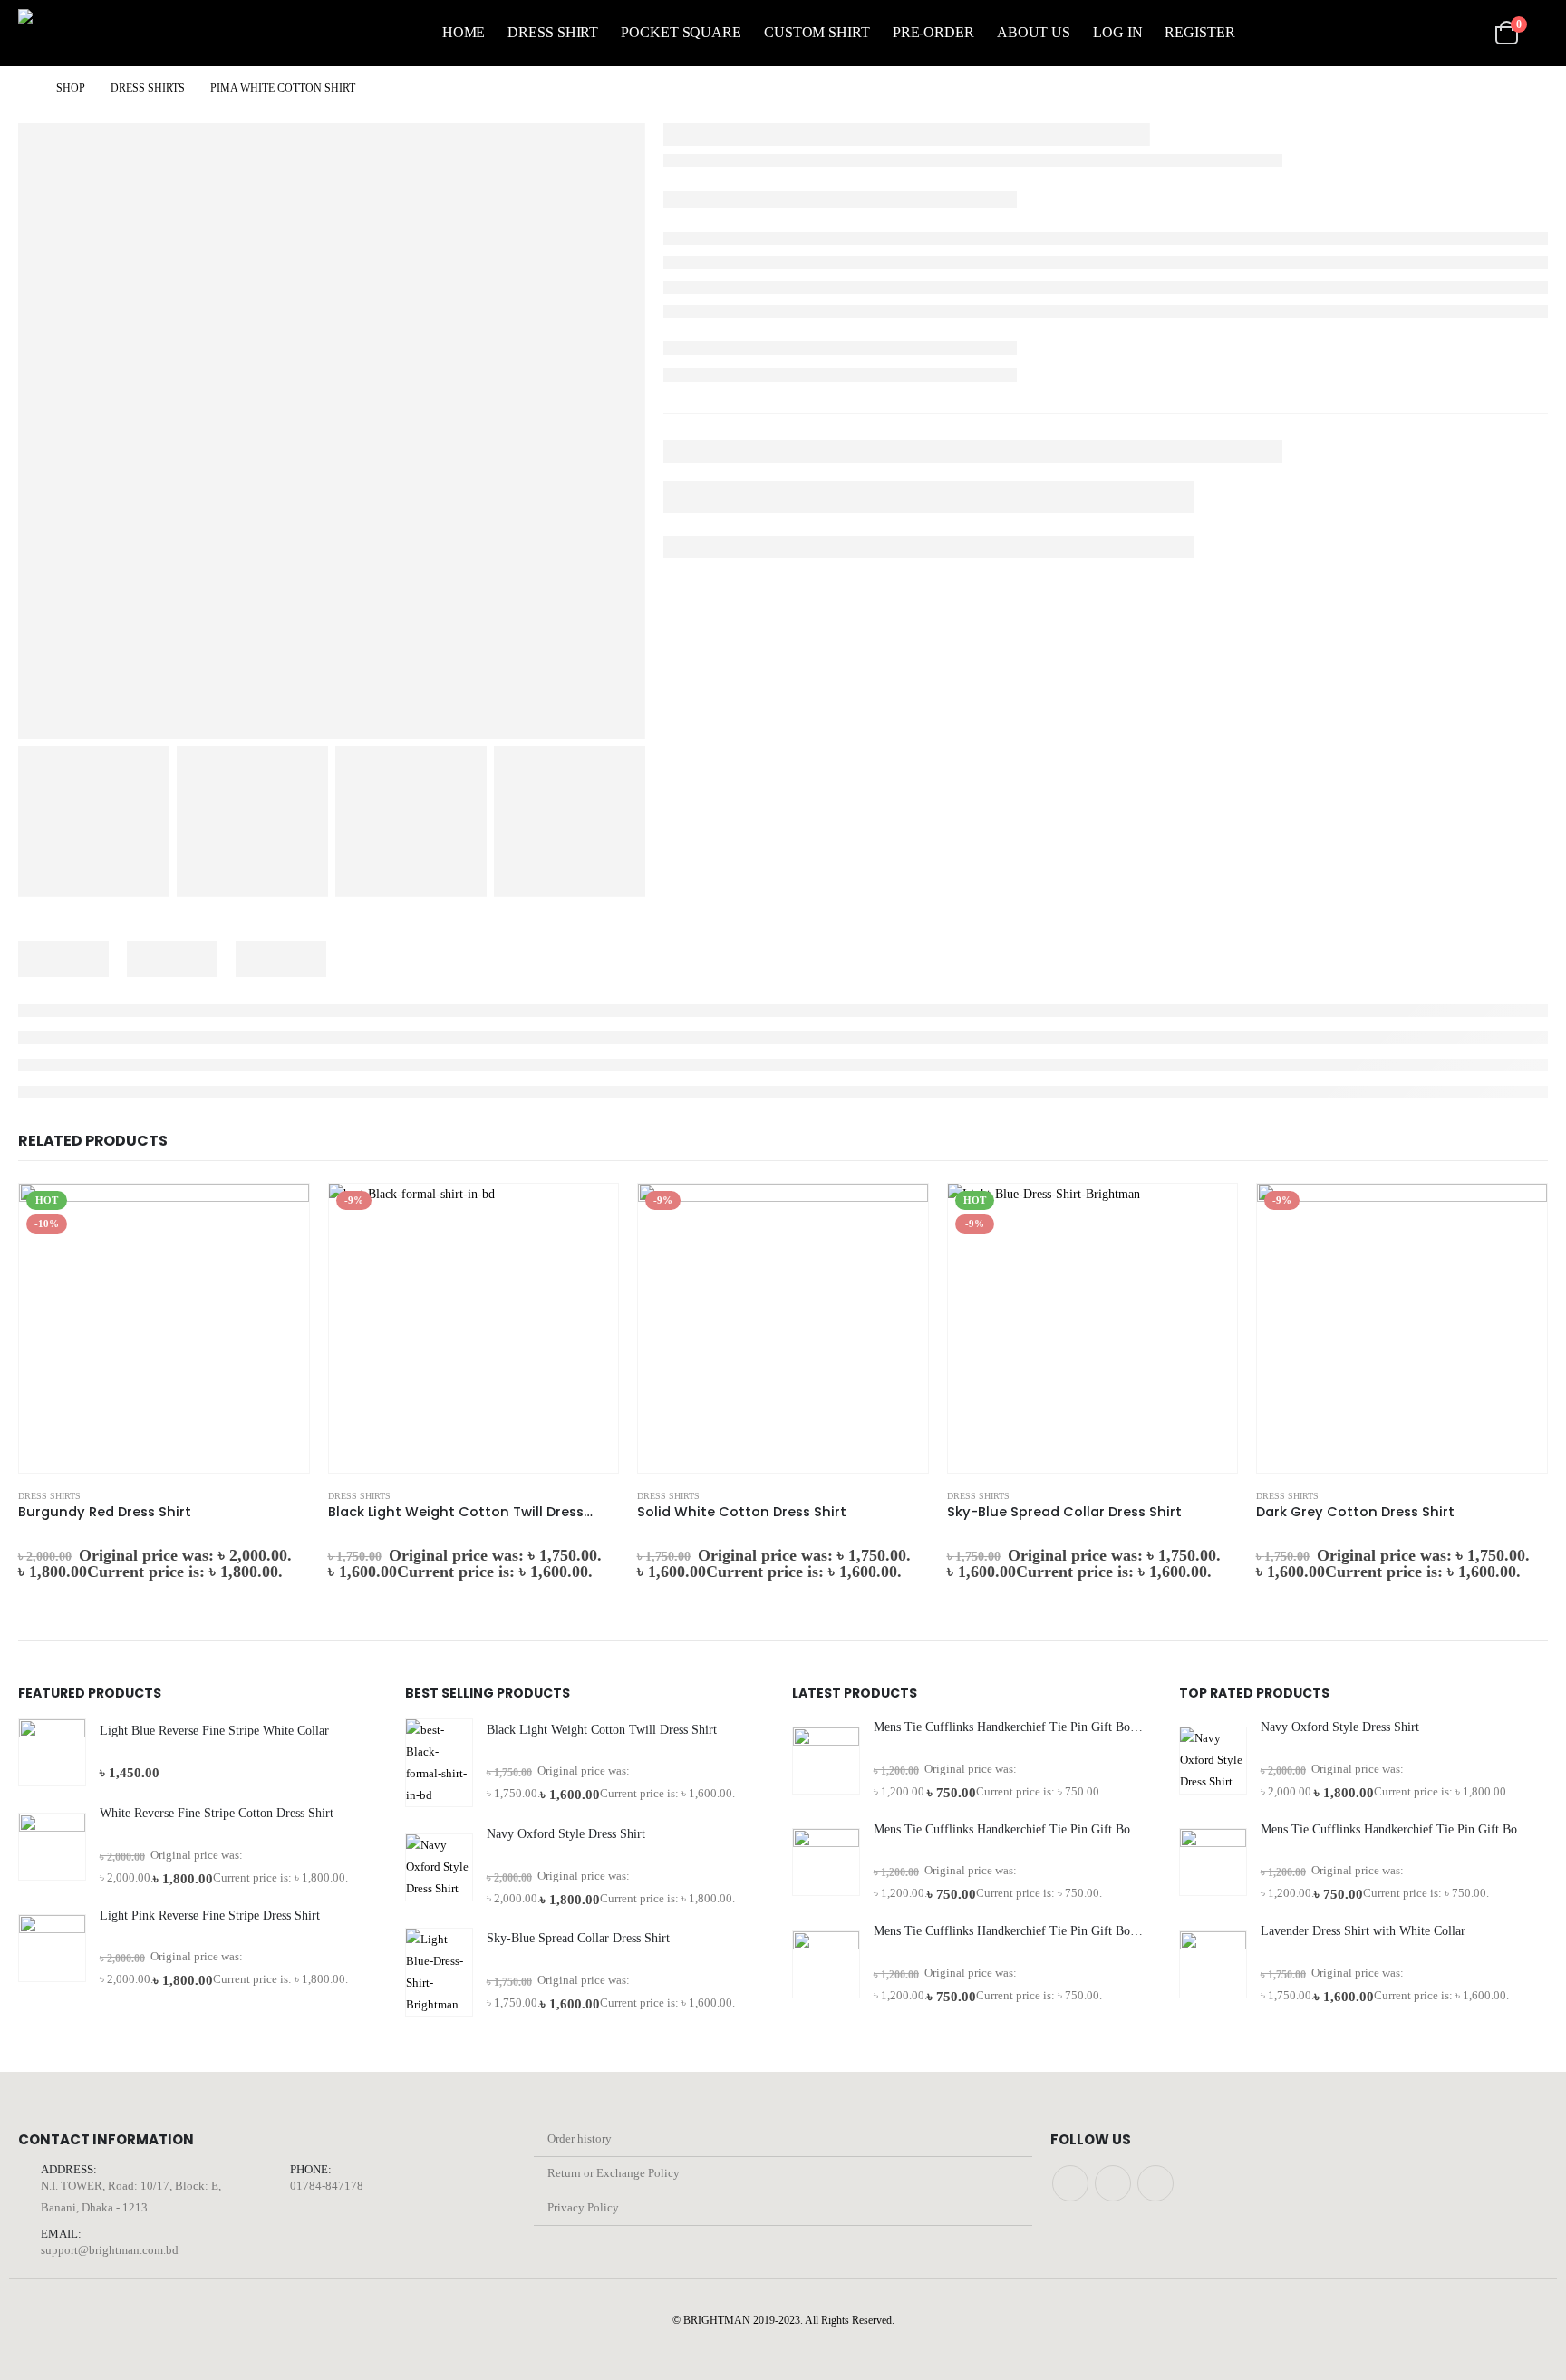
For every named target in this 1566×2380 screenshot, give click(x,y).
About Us (1034, 32)
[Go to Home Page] (24, 88)
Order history (580, 2138)
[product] (52, 1752)
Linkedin (1155, 2183)
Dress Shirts (49, 1496)
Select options (279, 1214)
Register (1199, 32)
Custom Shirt (817, 32)
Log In (1117, 32)
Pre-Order (933, 32)
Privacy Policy (583, 2207)
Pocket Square (681, 32)
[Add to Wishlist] (301, 1496)
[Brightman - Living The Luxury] (100, 33)
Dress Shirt (553, 32)
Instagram (1113, 2183)
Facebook (1070, 2183)
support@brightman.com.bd (110, 2250)
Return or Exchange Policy (614, 2173)
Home (464, 32)
